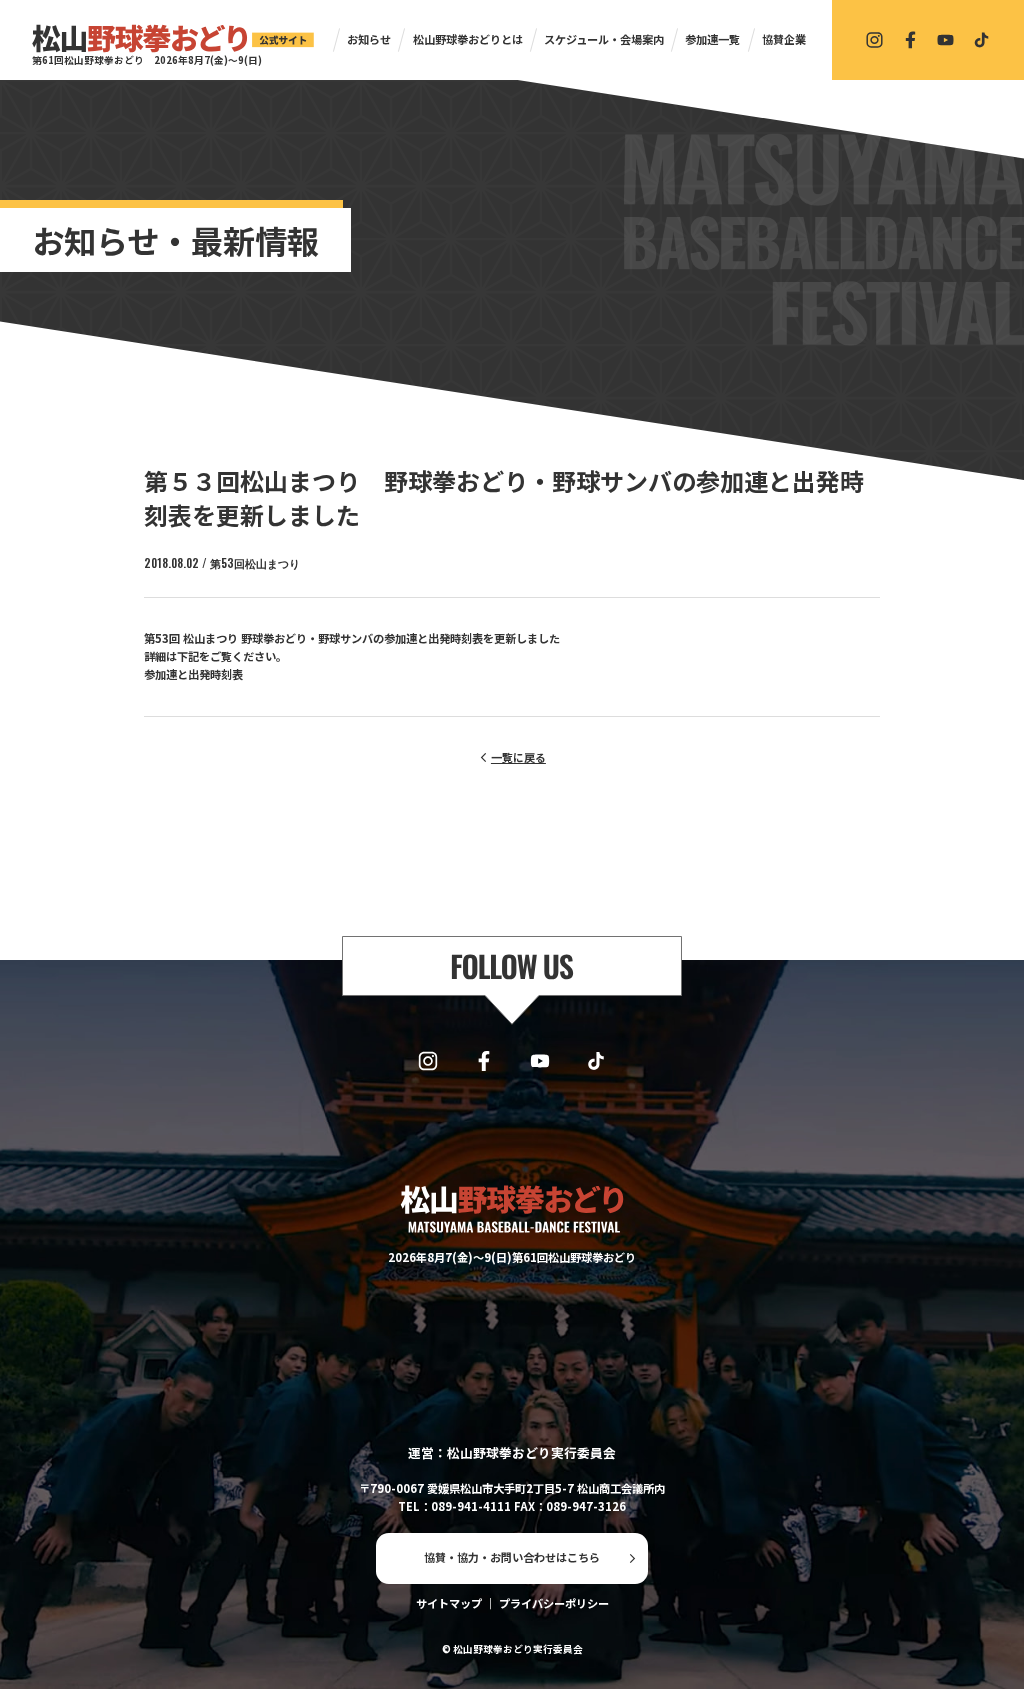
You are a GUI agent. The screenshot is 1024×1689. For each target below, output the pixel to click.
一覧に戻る (518, 757)
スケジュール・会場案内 (604, 39)
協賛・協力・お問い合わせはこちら (512, 1557)
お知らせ (369, 39)
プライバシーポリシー (554, 1603)
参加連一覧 (712, 39)
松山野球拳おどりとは (468, 39)
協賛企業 (784, 39)
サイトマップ (449, 1603)
